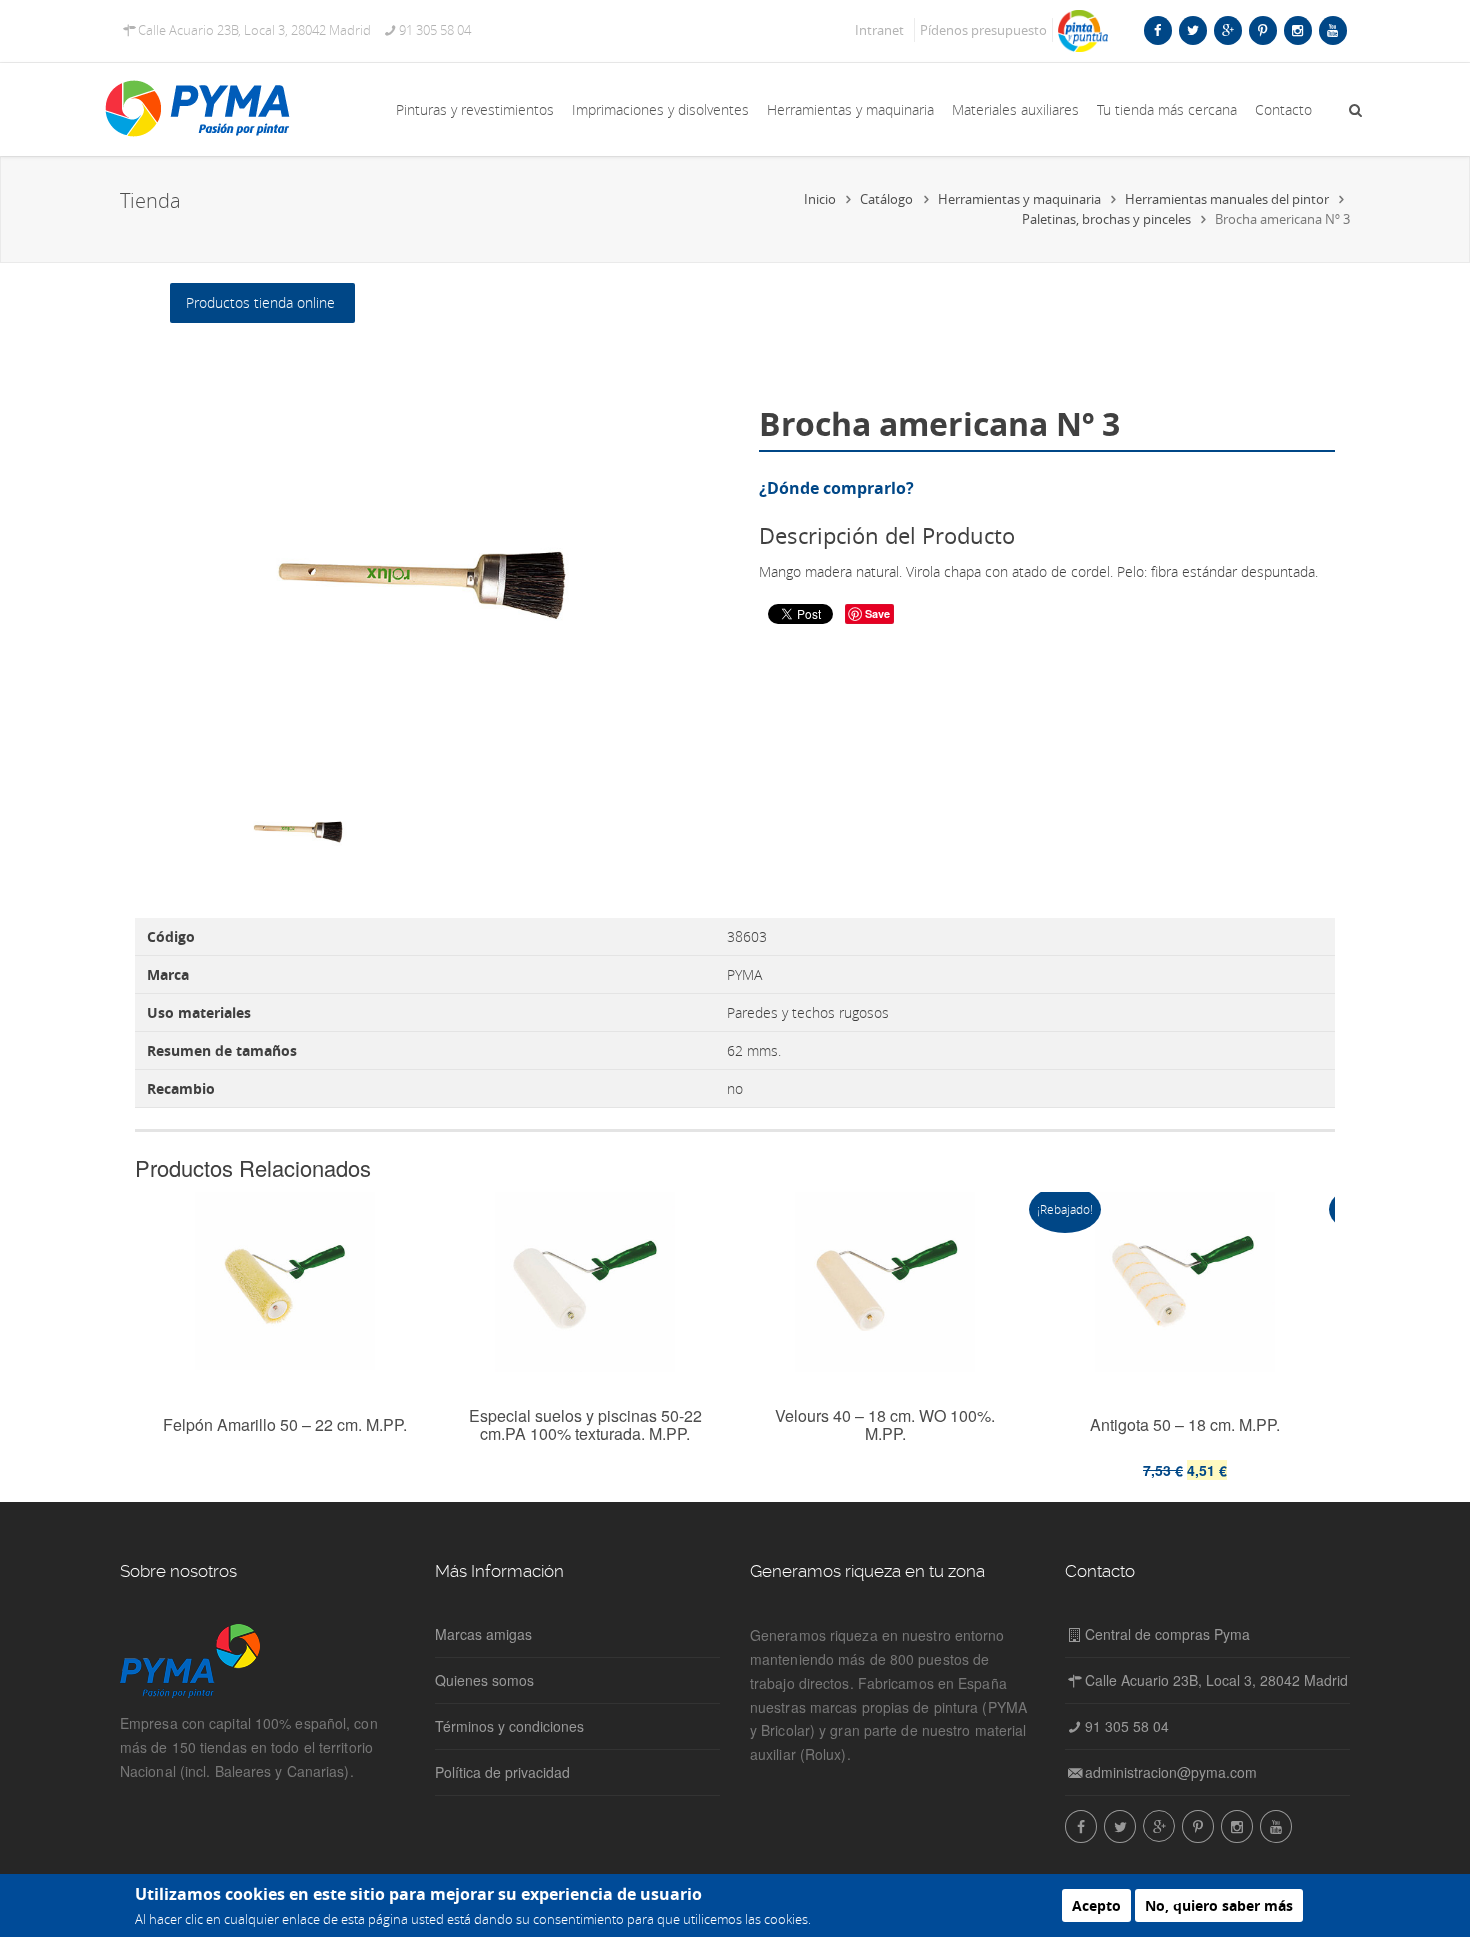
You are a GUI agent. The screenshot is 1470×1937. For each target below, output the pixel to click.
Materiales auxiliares (1015, 109)
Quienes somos (484, 1680)
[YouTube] (1332, 30)
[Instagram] (1297, 30)
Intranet (879, 30)
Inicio (820, 199)
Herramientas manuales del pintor (1227, 199)
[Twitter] (1193, 30)
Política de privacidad (502, 1772)
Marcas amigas (483, 1634)
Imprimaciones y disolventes (660, 109)
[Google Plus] (1227, 30)
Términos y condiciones (509, 1726)
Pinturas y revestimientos (475, 109)
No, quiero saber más (1219, 1905)
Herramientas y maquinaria (850, 109)
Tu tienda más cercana (1167, 109)
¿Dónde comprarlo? (836, 488)
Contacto (1283, 109)
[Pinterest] (1262, 30)
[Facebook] (1157, 30)
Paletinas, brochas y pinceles (1106, 219)
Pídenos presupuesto (983, 30)
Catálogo (886, 199)
